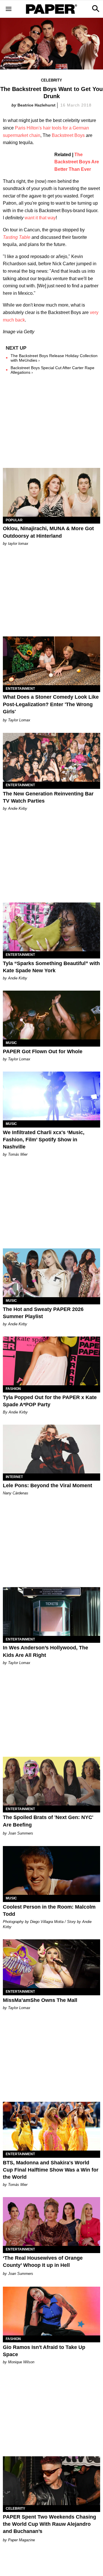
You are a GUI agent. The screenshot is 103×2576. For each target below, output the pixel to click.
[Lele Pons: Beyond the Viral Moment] (51, 1449)
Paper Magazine (21, 2540)
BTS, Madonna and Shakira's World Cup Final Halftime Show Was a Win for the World (51, 2170)
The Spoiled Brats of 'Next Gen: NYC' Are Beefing (48, 1821)
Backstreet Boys (68, 135)
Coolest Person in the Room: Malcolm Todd (49, 1910)
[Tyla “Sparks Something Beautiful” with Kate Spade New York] (51, 927)
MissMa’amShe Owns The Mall (40, 2000)
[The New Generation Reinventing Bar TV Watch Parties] (51, 757)
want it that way (40, 218)
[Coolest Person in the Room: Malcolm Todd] (51, 1870)
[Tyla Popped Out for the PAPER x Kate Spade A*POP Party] (51, 1361)
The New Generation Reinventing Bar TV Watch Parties (48, 797)
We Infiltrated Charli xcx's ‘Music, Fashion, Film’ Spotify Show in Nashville (44, 1140)
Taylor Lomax (19, 720)
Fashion (13, 1389)
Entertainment (20, 689)
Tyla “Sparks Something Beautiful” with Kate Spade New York (51, 967)
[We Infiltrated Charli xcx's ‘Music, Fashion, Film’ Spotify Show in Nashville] (51, 1096)
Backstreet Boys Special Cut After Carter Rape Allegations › (53, 370)
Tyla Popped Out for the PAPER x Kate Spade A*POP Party (50, 1401)
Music (11, 1043)
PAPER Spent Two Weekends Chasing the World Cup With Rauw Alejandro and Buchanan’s (49, 2524)
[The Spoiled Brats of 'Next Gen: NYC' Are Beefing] (51, 1781)
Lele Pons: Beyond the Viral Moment (47, 1485)
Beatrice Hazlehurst (36, 105)
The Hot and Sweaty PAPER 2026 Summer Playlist (43, 1313)
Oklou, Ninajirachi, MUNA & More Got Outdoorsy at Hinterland (48, 532)
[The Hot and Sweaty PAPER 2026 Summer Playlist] (51, 1273)
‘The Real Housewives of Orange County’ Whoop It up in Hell (43, 2262)
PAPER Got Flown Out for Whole (43, 1051)
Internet (14, 1477)
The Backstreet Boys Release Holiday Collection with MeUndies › (54, 358)
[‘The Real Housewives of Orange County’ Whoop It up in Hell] (51, 2221)
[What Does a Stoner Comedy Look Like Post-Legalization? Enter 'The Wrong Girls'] (51, 661)
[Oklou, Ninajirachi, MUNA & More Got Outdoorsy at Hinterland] (51, 492)
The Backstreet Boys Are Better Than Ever (77, 162)
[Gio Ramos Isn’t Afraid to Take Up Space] (51, 2311)
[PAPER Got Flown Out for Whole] (51, 1015)
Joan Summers (21, 1833)
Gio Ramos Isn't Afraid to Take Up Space (44, 2351)
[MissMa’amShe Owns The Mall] (51, 1964)
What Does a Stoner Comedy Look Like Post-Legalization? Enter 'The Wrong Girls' (51, 704)
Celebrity (51, 80)
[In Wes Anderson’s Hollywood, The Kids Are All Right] (51, 1612)
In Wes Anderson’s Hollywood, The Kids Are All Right (45, 1651)
